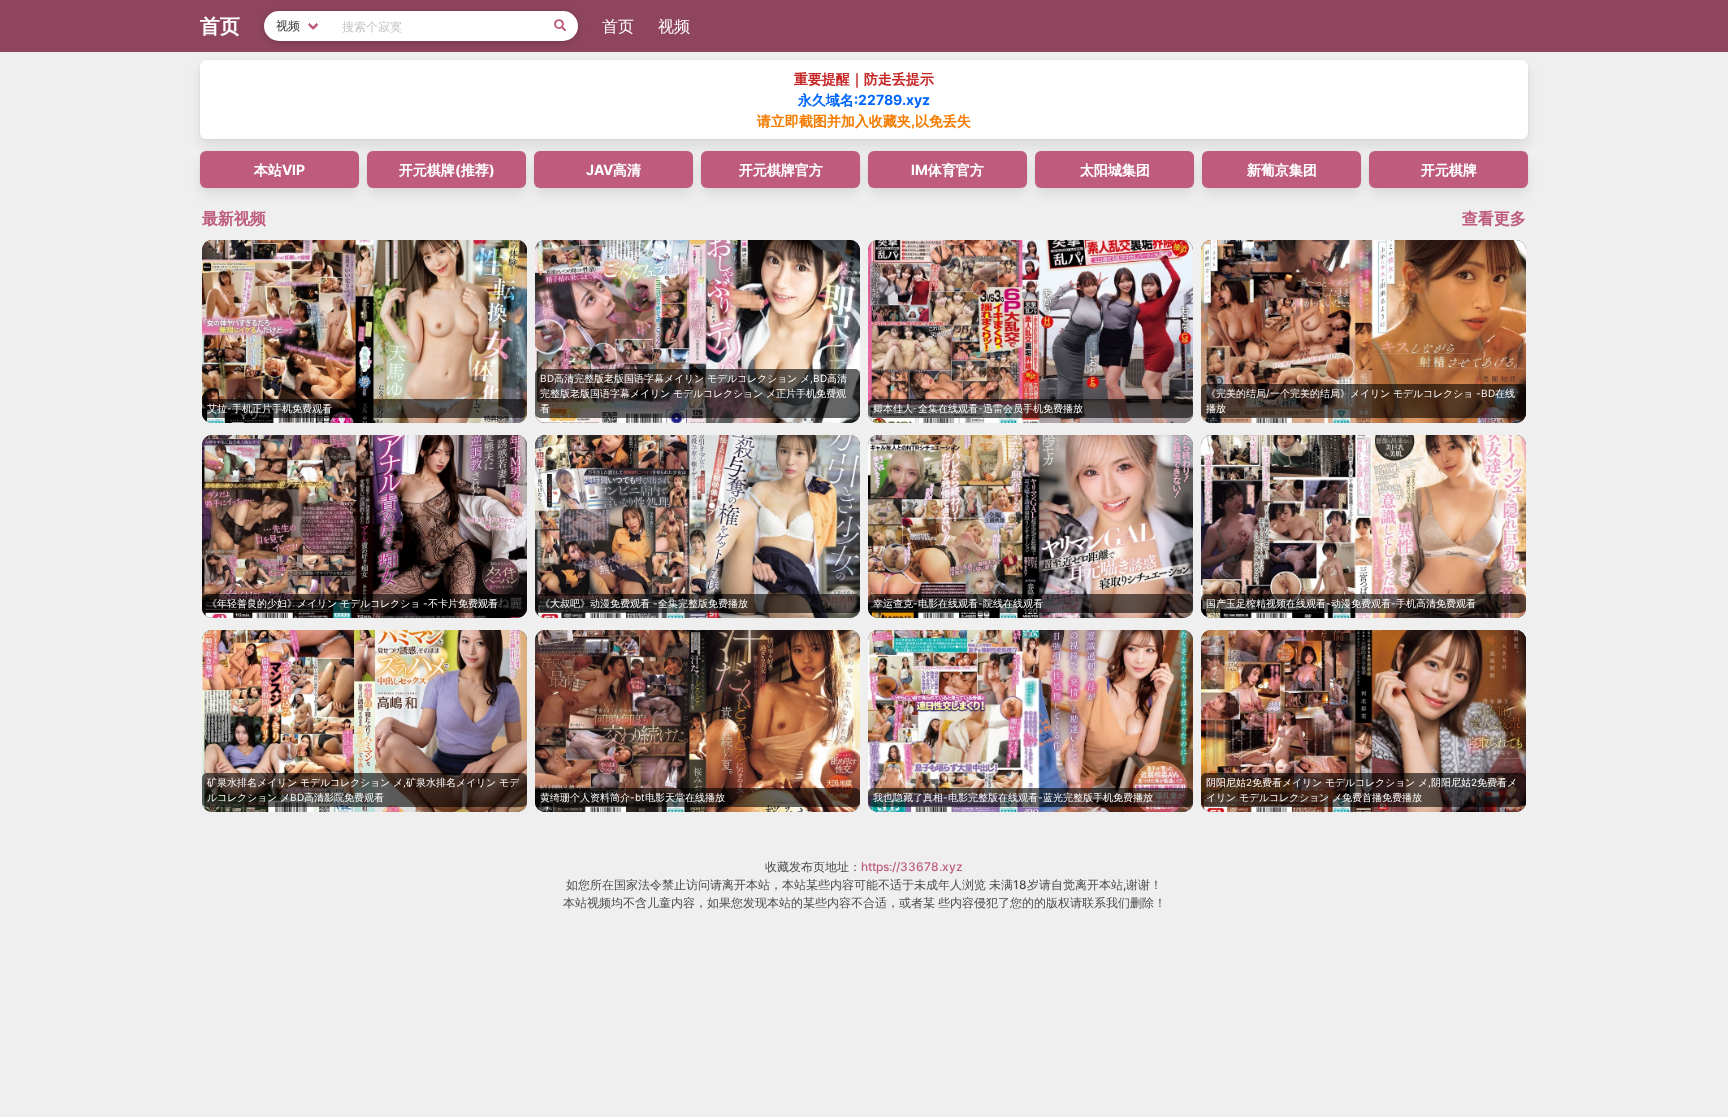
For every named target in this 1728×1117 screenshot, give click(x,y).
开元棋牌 (1449, 169)
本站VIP (279, 169)
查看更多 (1494, 218)
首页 (618, 26)
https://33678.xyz (912, 866)
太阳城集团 (1115, 169)
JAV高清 (613, 169)
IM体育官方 (947, 169)
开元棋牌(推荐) (447, 169)
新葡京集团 (1282, 169)
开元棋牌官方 (781, 169)
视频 (674, 26)
